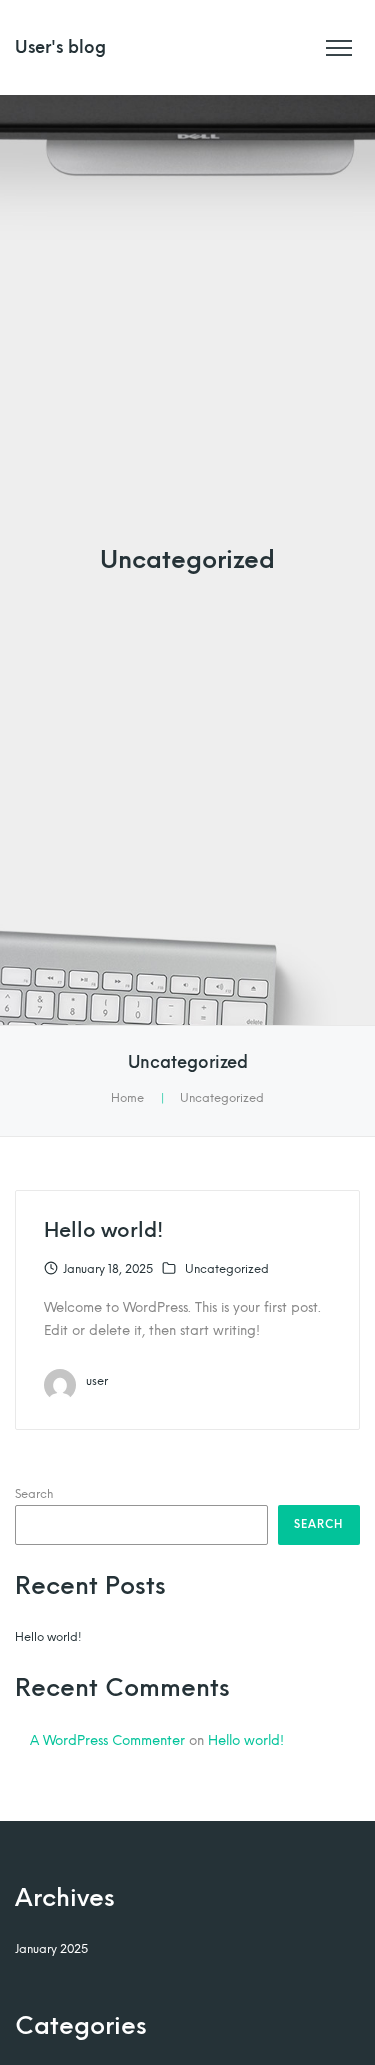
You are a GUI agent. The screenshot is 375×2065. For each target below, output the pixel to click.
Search (34, 1494)
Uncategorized (227, 1269)
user (97, 1381)
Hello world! (103, 1230)
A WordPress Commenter (107, 1740)
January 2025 (51, 1949)
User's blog (60, 47)
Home (127, 1098)
